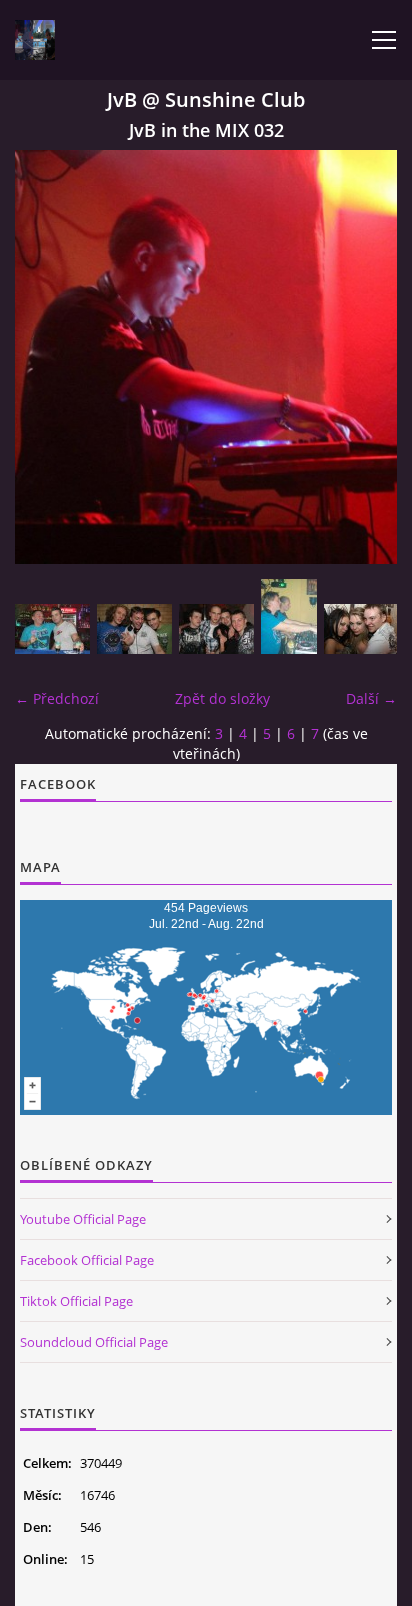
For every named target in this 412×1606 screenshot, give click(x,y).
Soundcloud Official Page (94, 1342)
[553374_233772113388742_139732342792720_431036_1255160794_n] (361, 629)
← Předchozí (57, 698)
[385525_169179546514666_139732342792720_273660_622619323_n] (289, 616)
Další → (371, 698)
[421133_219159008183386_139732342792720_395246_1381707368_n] (216, 629)
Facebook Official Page (87, 1260)
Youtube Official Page (83, 1219)
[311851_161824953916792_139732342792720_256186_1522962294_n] (134, 629)
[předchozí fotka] (47, 357)
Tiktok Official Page (76, 1301)
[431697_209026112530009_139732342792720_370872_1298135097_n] (52, 629)
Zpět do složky (222, 698)
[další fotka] (364, 357)
